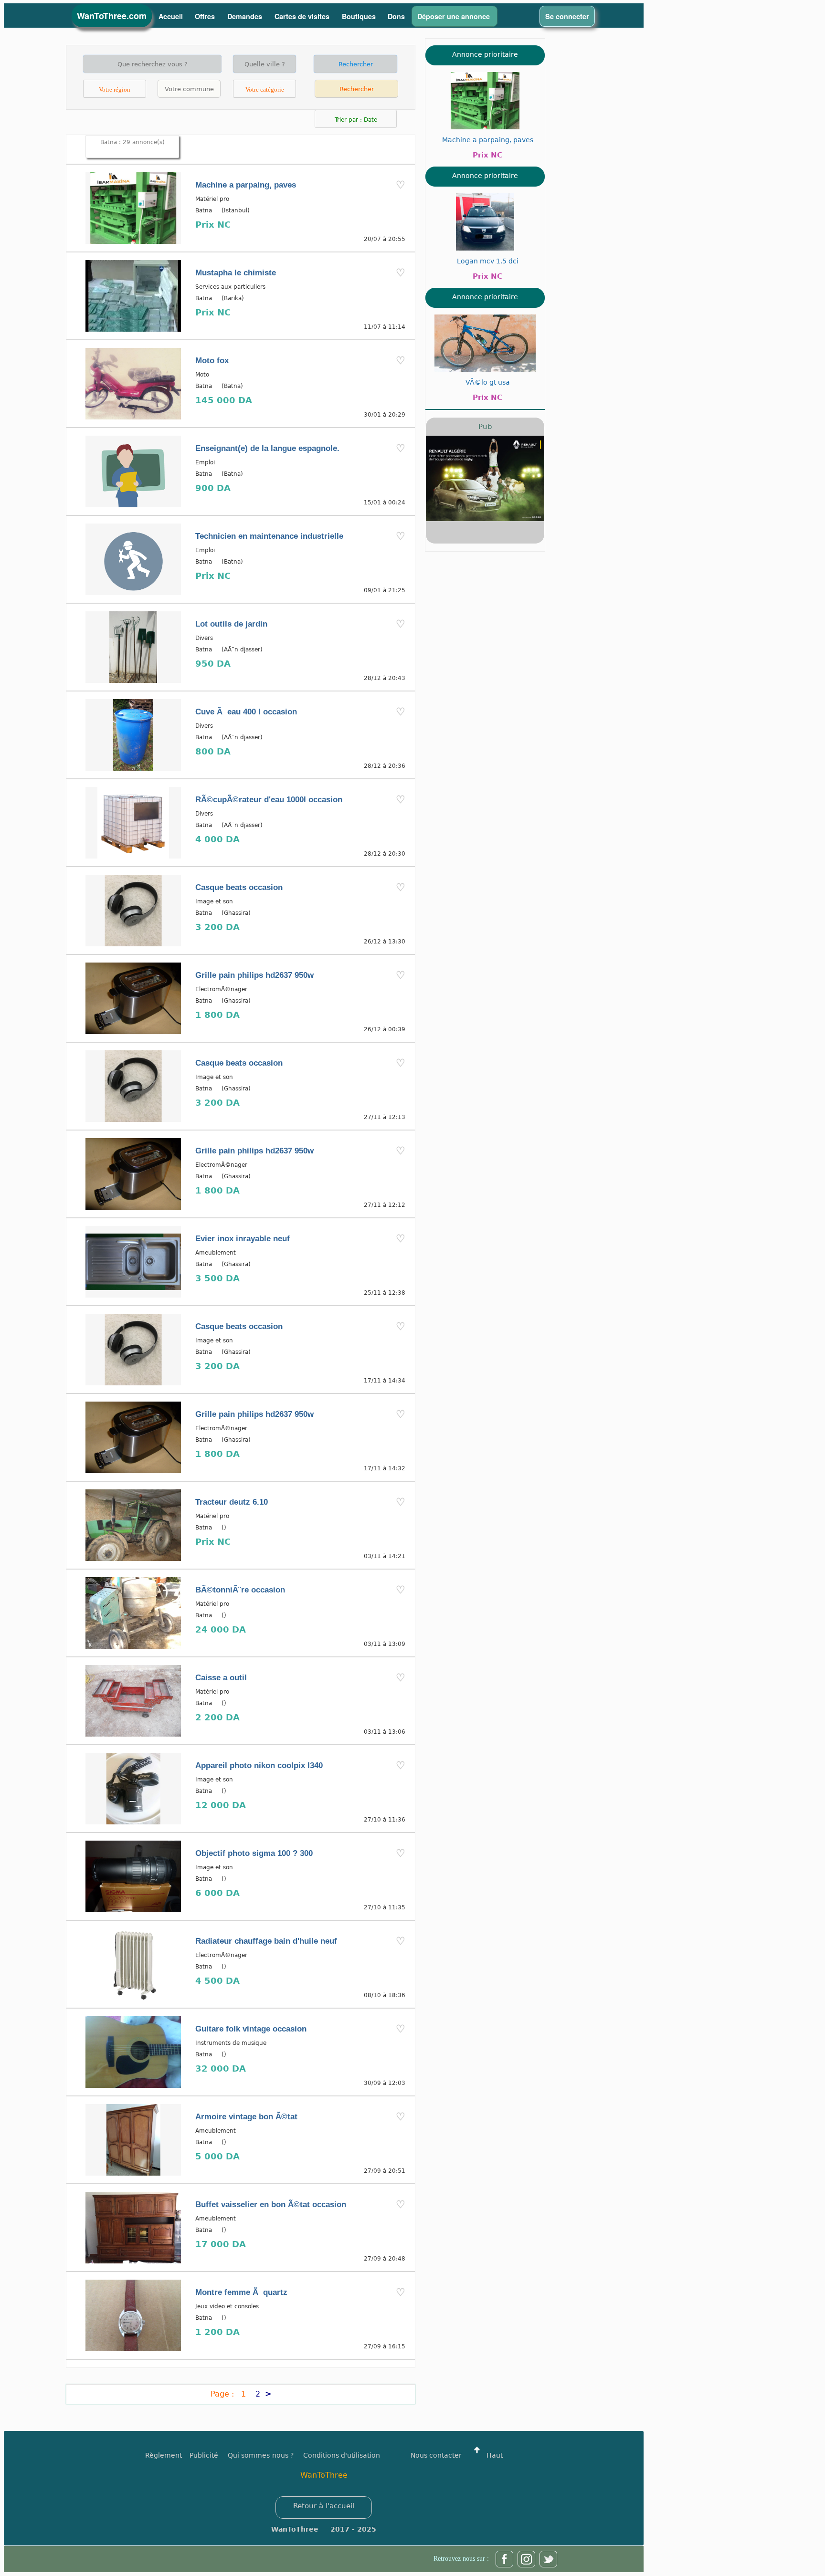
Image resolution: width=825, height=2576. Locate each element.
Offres (206, 16)
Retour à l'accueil (324, 2506)
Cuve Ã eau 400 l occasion (246, 712)
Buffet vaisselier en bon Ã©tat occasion (271, 2204)
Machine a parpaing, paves (246, 185)
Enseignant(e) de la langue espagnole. (267, 448)
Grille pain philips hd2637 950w (254, 975)
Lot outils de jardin (231, 624)
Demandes (246, 16)
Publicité (209, 2455)
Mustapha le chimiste (236, 273)
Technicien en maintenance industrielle (269, 536)
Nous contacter (436, 2455)
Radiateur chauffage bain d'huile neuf (266, 1941)
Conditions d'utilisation (342, 2455)
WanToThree (324, 2475)
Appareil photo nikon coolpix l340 (259, 1765)
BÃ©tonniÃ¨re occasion (240, 1590)
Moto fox (212, 361)
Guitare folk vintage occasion (251, 2029)
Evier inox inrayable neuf (243, 1239)
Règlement (164, 2455)
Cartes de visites (303, 16)
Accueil (171, 16)
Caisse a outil (221, 1678)
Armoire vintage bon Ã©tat (246, 2117)
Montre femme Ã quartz (241, 2292)
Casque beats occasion (239, 887)
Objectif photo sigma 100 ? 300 (254, 1853)
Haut (494, 2455)
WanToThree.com (112, 16)
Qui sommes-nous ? (261, 2455)
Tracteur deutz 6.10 (232, 1502)
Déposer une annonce (455, 16)
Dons (396, 16)
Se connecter (567, 16)
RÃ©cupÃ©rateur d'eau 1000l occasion (269, 800)
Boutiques (359, 16)
